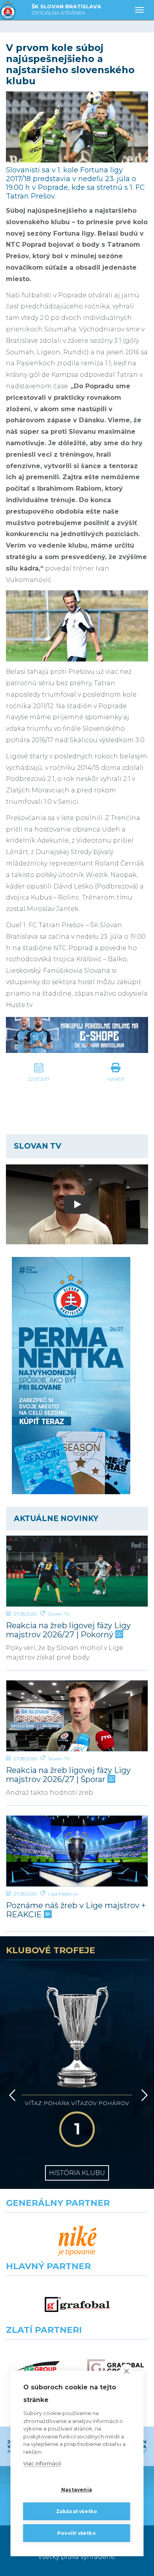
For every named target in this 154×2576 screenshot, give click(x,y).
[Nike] (77, 2241)
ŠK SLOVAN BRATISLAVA (66, 9)
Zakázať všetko (77, 2511)
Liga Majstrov (63, 1894)
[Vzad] (11, 2095)
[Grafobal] (77, 2305)
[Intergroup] (38, 2368)
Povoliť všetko (77, 2533)
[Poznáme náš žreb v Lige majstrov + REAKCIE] (77, 1851)
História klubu (77, 2173)
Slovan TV (59, 1614)
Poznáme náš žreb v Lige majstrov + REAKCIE (76, 1910)
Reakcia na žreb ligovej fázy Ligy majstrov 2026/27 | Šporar (68, 1775)
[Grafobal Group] (115, 2368)
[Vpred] (143, 2095)
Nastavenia (77, 2490)
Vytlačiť (116, 1079)
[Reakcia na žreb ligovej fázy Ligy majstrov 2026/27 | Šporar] (77, 1716)
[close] (127, 2371)
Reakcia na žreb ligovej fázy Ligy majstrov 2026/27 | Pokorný (68, 1630)
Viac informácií (42, 2463)
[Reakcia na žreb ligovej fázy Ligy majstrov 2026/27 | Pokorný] (77, 1571)
